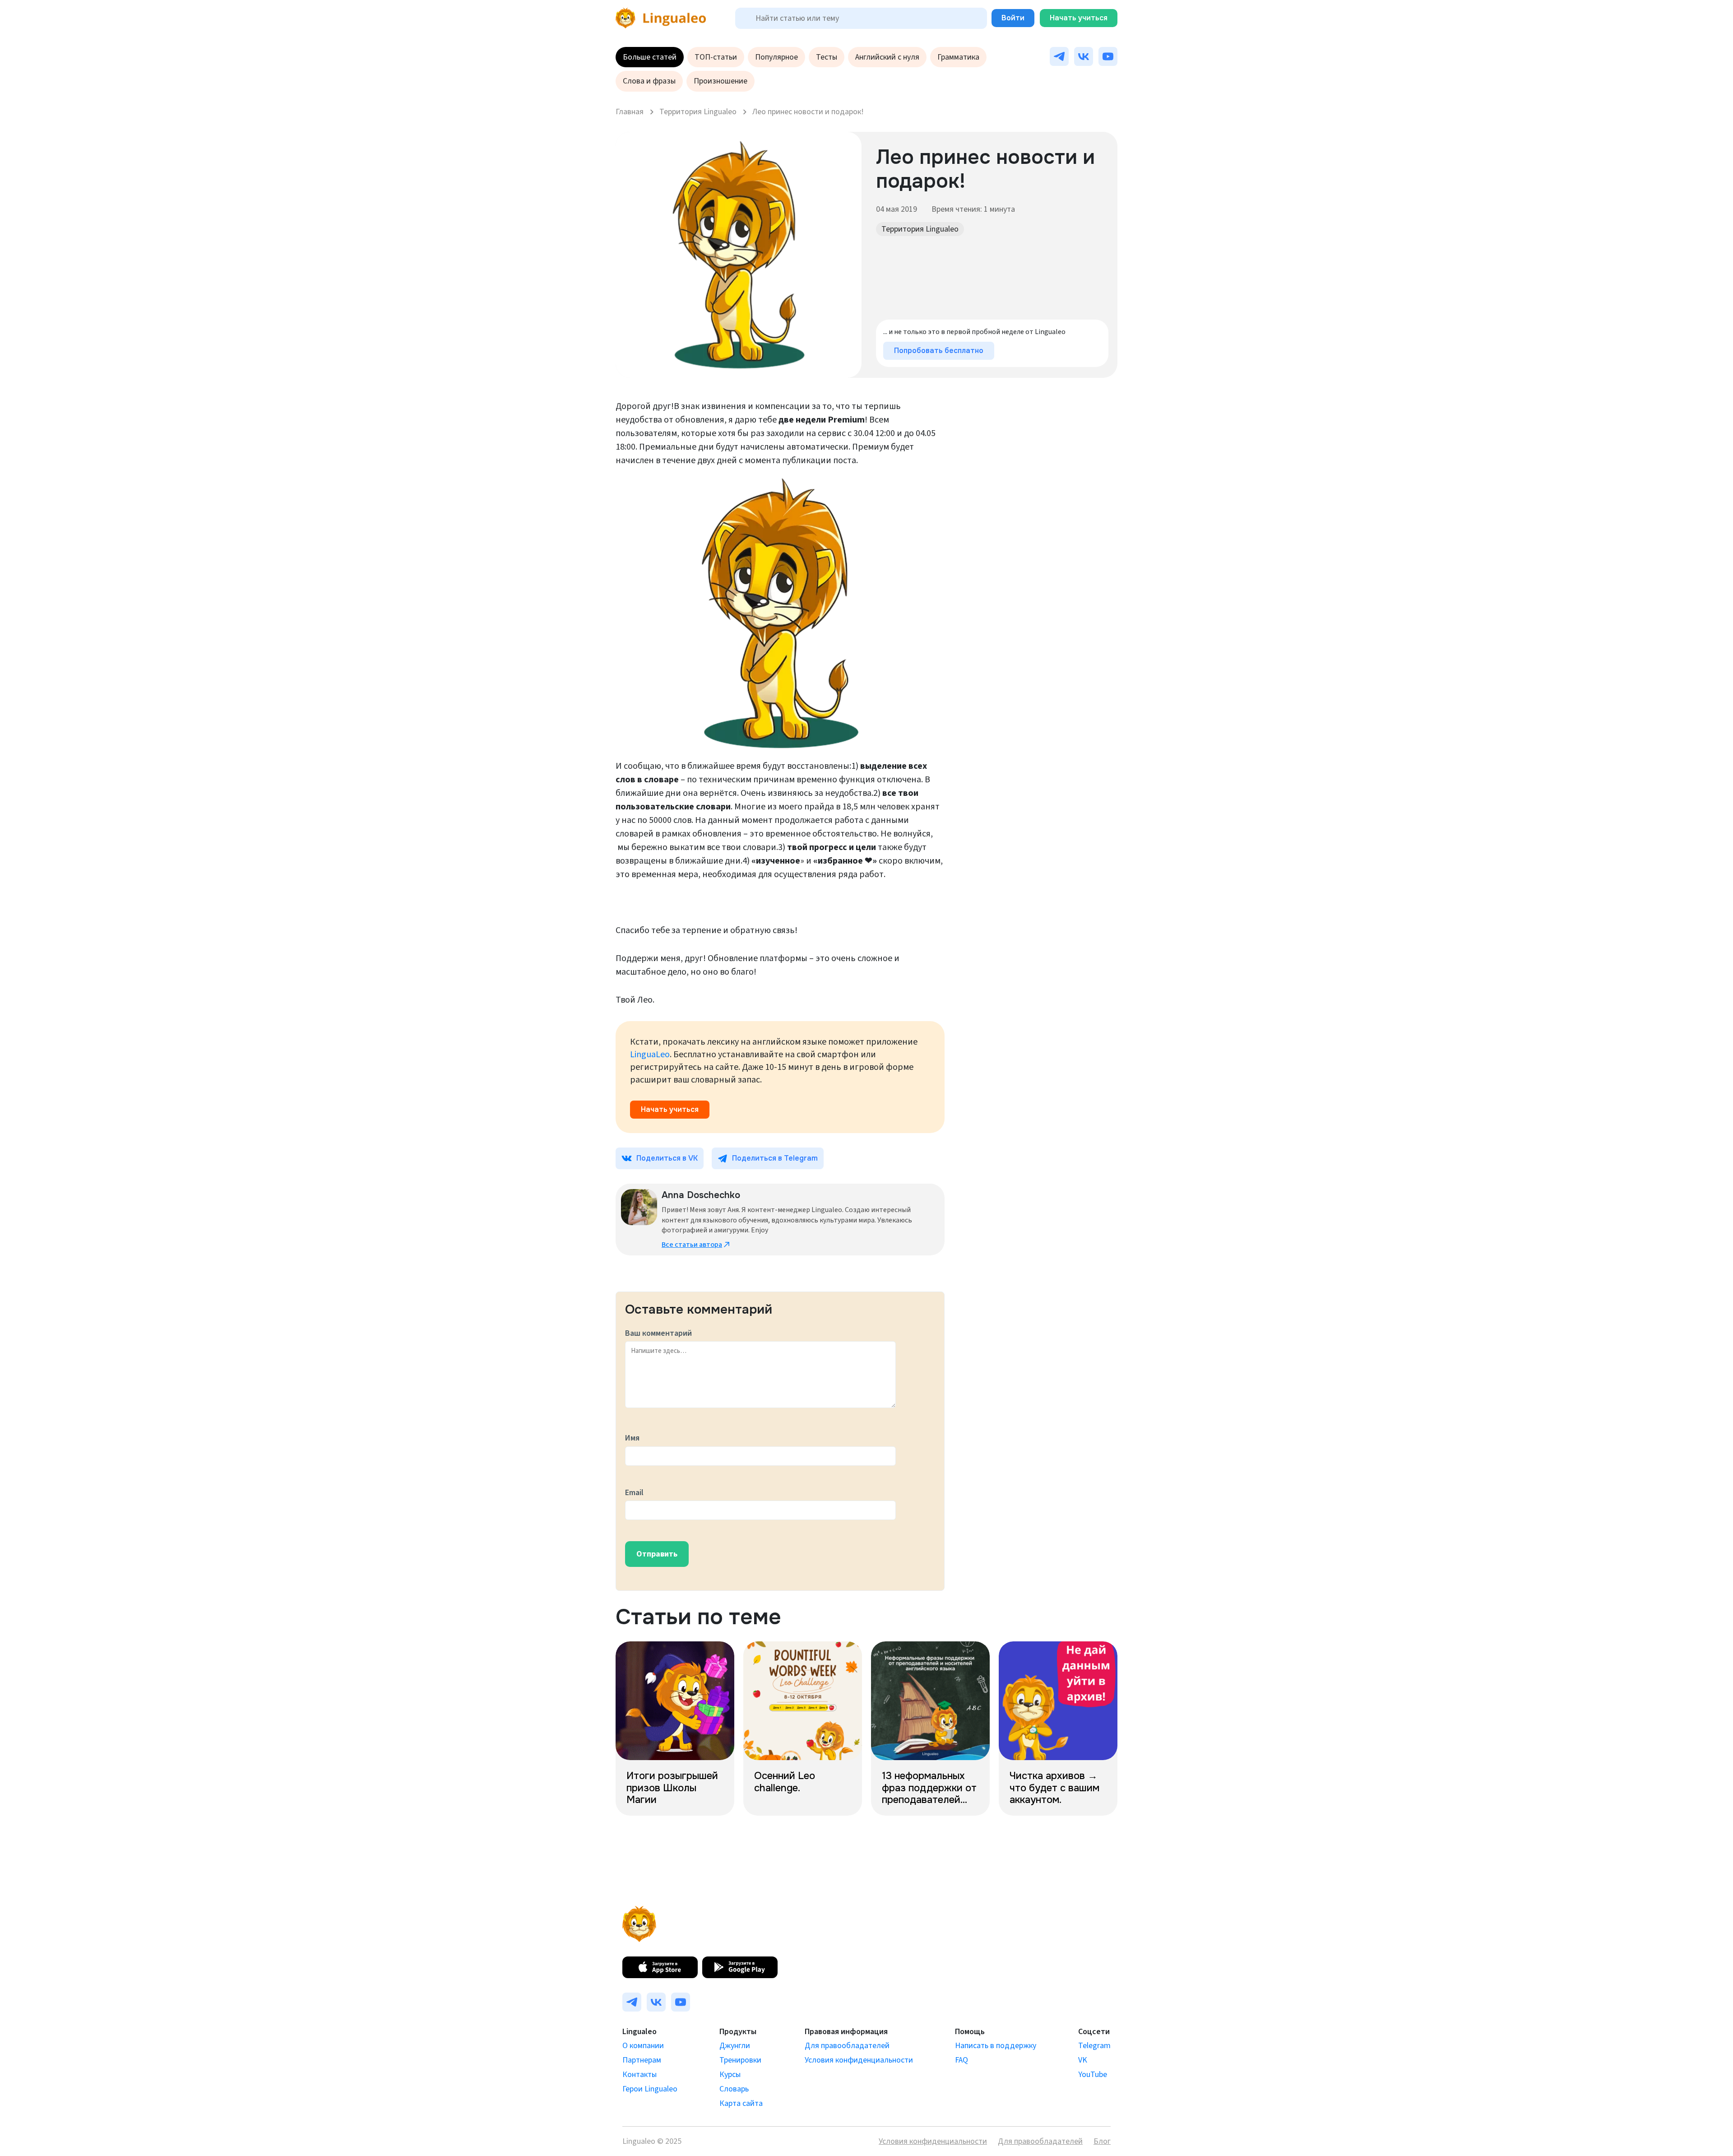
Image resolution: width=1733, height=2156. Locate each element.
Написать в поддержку (996, 2046)
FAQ (961, 2060)
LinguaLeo (650, 1055)
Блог (1102, 2141)
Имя (632, 1438)
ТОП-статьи (716, 57)
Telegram (1094, 2046)
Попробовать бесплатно (939, 351)
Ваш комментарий (658, 1333)
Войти (1013, 18)
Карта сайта (741, 2103)
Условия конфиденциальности (859, 2060)
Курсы (730, 2075)
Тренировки (740, 2060)
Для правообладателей (847, 2046)
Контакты (639, 2075)
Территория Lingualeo (920, 229)
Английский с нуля (887, 57)
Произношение (721, 81)
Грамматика (958, 57)
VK (1083, 2060)
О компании (643, 2046)
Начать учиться (1079, 18)
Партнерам (642, 2060)
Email (634, 1493)
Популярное (776, 57)
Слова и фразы (649, 81)
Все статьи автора (692, 1245)
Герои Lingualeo (650, 2089)
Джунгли (735, 2046)
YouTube (1093, 2075)
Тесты (827, 57)
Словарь (734, 2089)
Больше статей (650, 57)
